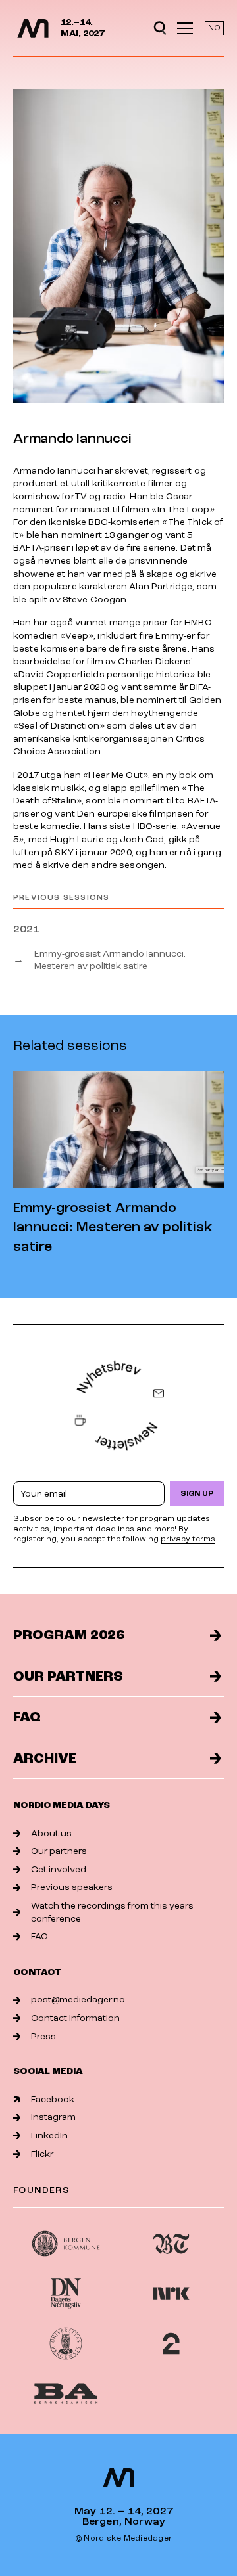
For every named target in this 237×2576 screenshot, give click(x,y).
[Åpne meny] (185, 28)
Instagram (53, 2117)
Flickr (42, 2154)
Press (43, 2036)
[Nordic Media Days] (33, 29)
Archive (45, 1758)
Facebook (53, 2099)
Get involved (59, 1869)
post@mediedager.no (78, 2000)
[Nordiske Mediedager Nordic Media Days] (118, 2478)
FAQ (27, 1717)
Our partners (68, 1676)
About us (51, 1833)
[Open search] (160, 28)
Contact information (75, 2018)
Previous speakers (72, 1887)
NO (214, 28)
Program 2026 (69, 1635)
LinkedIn (49, 2135)
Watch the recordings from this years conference (112, 1912)
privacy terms (188, 1539)
